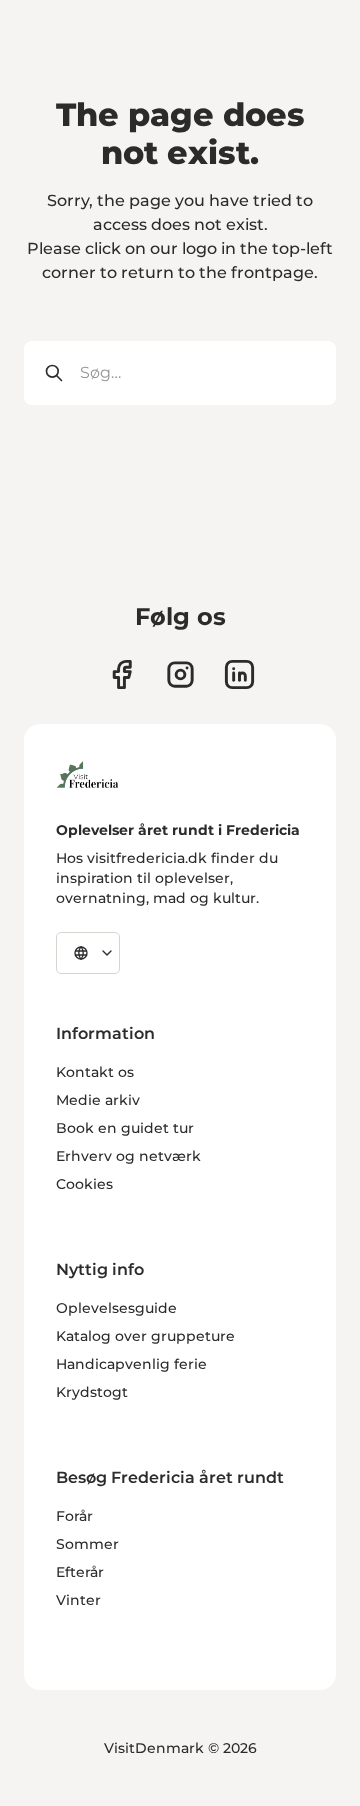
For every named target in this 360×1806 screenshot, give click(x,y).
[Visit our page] (121, 674)
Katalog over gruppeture (145, 1336)
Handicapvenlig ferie (131, 1364)
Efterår (80, 1572)
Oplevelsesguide (116, 1308)
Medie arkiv (98, 1100)
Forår (74, 1516)
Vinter (78, 1600)
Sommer (87, 1544)
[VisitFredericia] (87, 772)
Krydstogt (92, 1392)
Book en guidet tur (125, 1128)
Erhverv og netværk (128, 1156)
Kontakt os (95, 1072)
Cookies (84, 1184)
